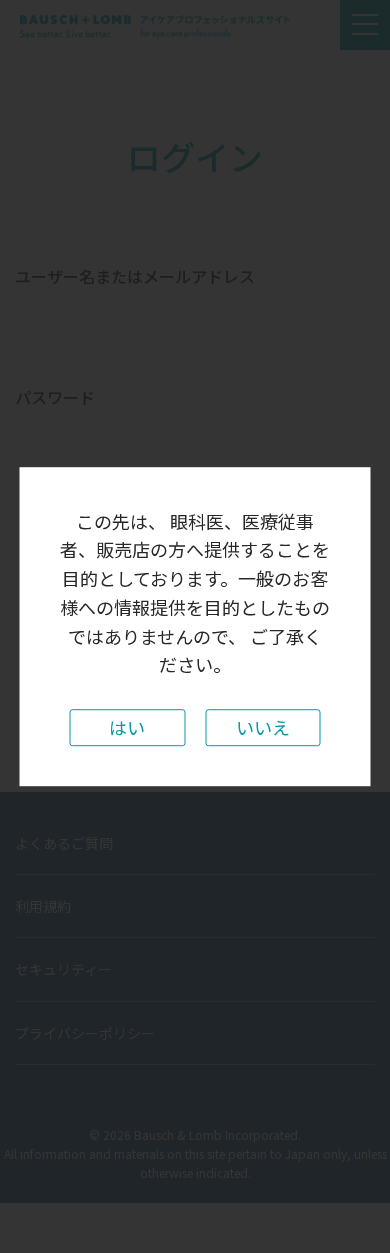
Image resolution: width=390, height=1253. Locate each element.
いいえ (263, 727)
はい (127, 727)
